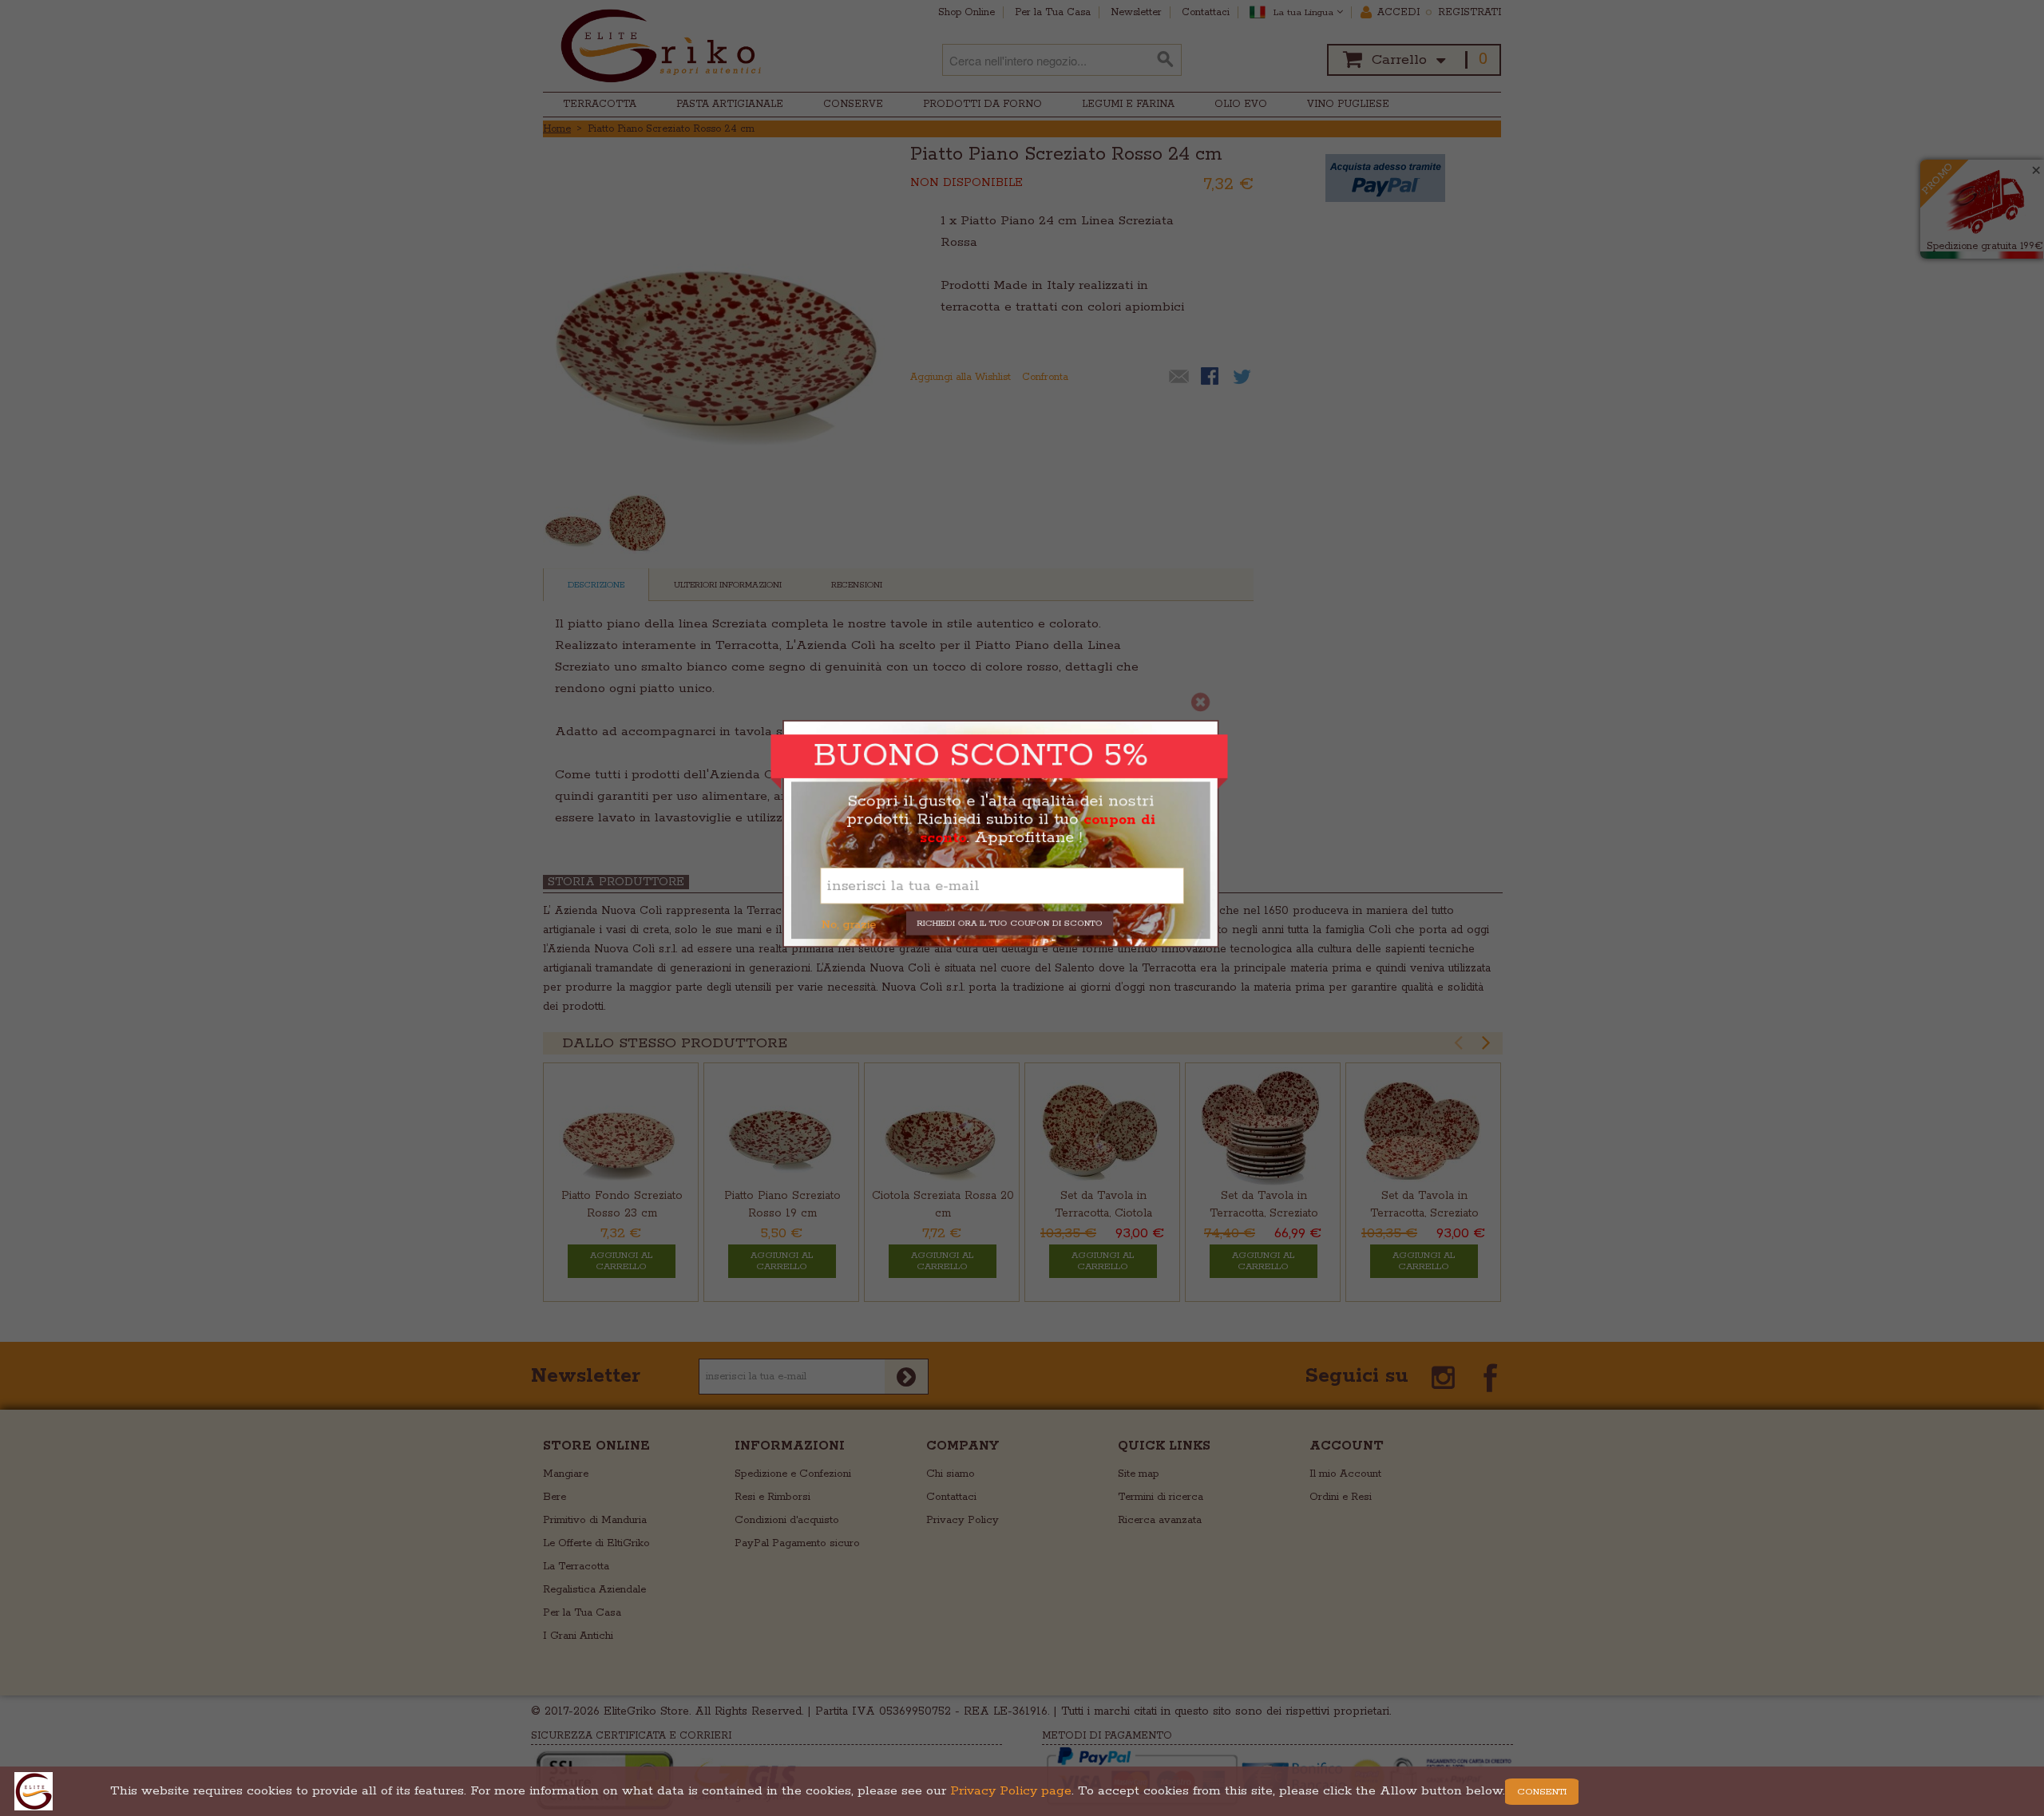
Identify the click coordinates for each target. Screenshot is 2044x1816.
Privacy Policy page (1011, 1791)
